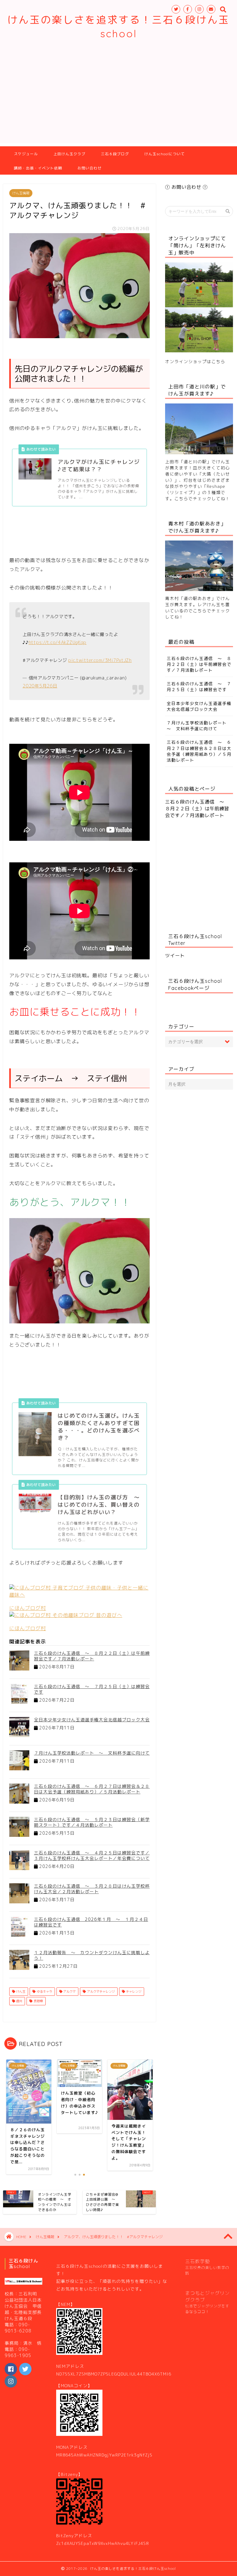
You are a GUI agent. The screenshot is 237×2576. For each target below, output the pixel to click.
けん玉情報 (21, 193)
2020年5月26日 (40, 686)
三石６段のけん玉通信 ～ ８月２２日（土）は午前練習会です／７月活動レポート (92, 1656)
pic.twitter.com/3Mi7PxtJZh (100, 660)
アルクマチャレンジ (100, 1991)
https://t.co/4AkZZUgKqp (58, 642)
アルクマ (69, 1991)
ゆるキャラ (44, 1991)
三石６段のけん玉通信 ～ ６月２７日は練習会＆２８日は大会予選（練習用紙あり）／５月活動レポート (92, 1789)
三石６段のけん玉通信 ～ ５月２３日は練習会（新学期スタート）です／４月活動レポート (92, 1822)
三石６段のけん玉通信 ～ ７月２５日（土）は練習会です (92, 1689)
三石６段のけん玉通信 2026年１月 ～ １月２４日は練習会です (91, 1922)
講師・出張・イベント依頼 (38, 168)
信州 (19, 2001)
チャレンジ (133, 1991)
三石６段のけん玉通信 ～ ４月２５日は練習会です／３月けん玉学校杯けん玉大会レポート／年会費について (92, 1855)
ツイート (175, 956)
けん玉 (20, 1991)
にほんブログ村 (28, 1608)
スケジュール (26, 154)
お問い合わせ (89, 168)
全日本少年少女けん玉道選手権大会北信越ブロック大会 (92, 1720)
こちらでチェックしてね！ (202, 498)
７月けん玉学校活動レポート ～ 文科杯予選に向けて (92, 1753)
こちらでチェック (211, 611)
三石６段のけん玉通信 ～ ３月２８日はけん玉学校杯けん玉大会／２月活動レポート (92, 1889)
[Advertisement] (118, 100)
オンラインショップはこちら (195, 361)
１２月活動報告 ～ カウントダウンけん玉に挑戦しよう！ (92, 1955)
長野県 (38, 2001)
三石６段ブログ (115, 154)
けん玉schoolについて (165, 154)
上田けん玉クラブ (69, 154)
